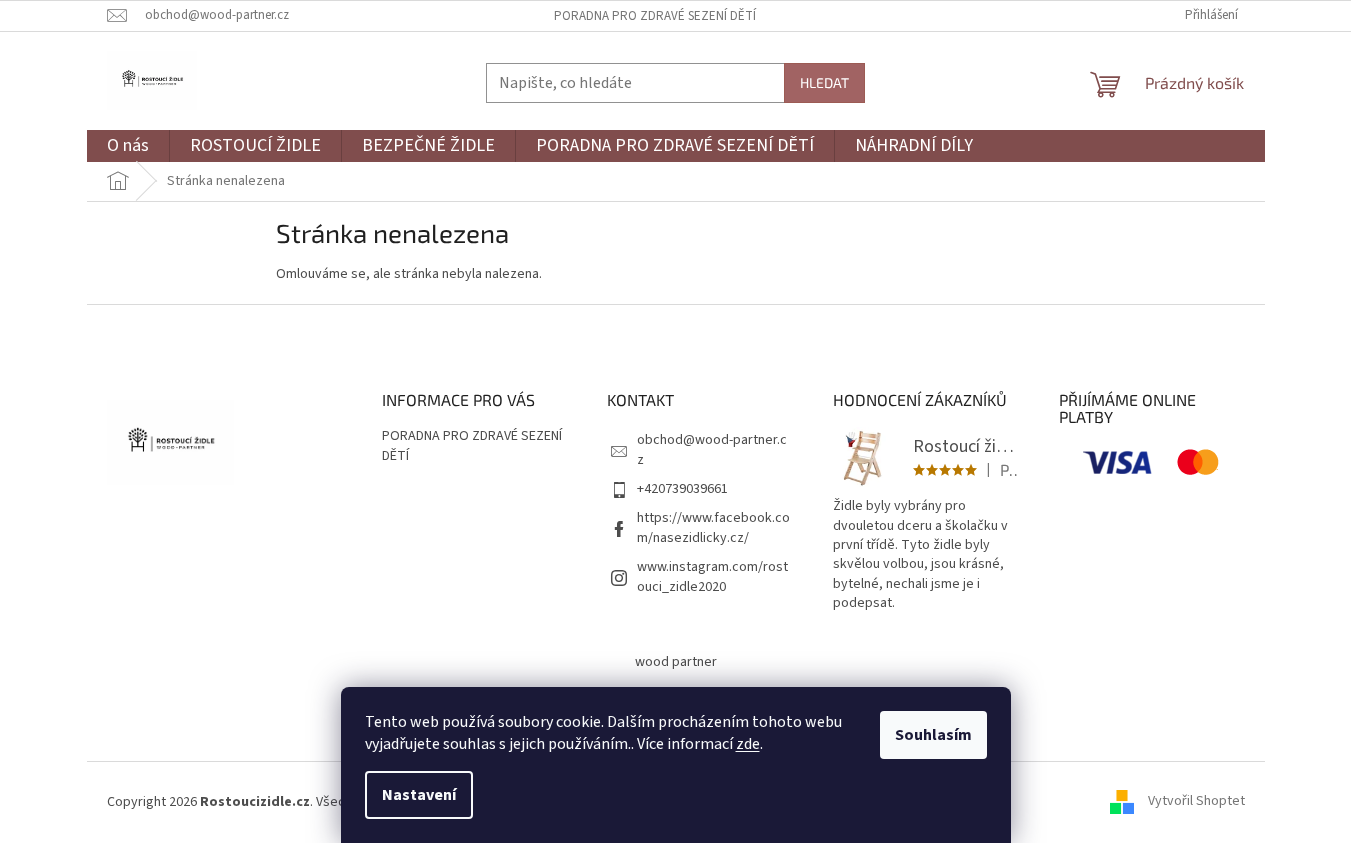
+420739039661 (682, 489)
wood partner (676, 662)
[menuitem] (128, 146)
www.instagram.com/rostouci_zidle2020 (712, 576)
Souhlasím (933, 735)
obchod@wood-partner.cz (712, 449)
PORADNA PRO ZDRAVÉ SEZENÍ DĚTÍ (655, 16)
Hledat (824, 82)
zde (748, 744)
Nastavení (419, 795)
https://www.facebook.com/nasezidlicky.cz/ (713, 527)
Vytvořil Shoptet (1196, 802)
